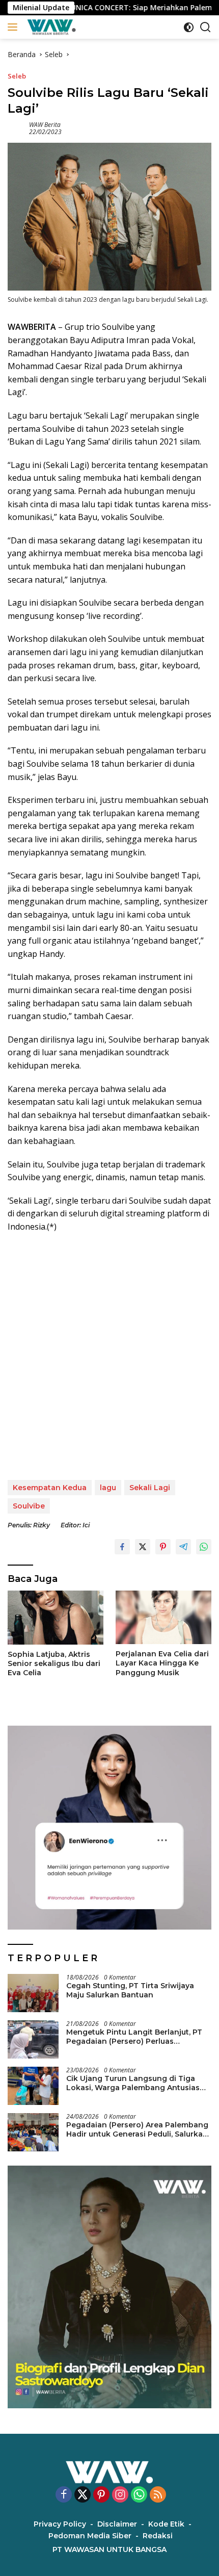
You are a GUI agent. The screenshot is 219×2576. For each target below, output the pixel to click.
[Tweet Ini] (143, 1547)
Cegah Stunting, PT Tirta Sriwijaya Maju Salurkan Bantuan (130, 1990)
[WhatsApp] (139, 2495)
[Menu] (15, 27)
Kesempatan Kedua (50, 1488)
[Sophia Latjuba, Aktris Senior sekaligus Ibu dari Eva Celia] (56, 1618)
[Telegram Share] (183, 1547)
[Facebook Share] (122, 1547)
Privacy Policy (60, 2524)
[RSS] (158, 2495)
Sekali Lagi (150, 1488)
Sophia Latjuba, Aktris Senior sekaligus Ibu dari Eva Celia (54, 1663)
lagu (108, 1488)
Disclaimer (117, 2524)
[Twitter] (83, 2495)
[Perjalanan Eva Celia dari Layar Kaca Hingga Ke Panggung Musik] (163, 1617)
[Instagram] (120, 2495)
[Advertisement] (109, 1357)
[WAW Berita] (50, 27)
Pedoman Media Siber (90, 2536)
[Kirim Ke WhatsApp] (204, 1547)
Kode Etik (166, 2524)
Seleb (17, 76)
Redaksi (158, 2536)
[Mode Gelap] (189, 27)
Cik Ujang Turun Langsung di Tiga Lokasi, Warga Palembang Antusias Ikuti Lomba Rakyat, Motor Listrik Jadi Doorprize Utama (137, 2083)
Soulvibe (29, 1506)
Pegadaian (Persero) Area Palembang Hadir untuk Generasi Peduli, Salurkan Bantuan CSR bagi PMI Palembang (137, 2129)
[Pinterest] (101, 2495)
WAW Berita (45, 125)
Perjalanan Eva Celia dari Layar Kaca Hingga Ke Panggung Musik (162, 1663)
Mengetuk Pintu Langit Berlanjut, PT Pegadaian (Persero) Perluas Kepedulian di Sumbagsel (134, 2037)
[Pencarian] (206, 27)
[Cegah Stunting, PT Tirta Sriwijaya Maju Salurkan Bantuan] (33, 1993)
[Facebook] (64, 2495)
